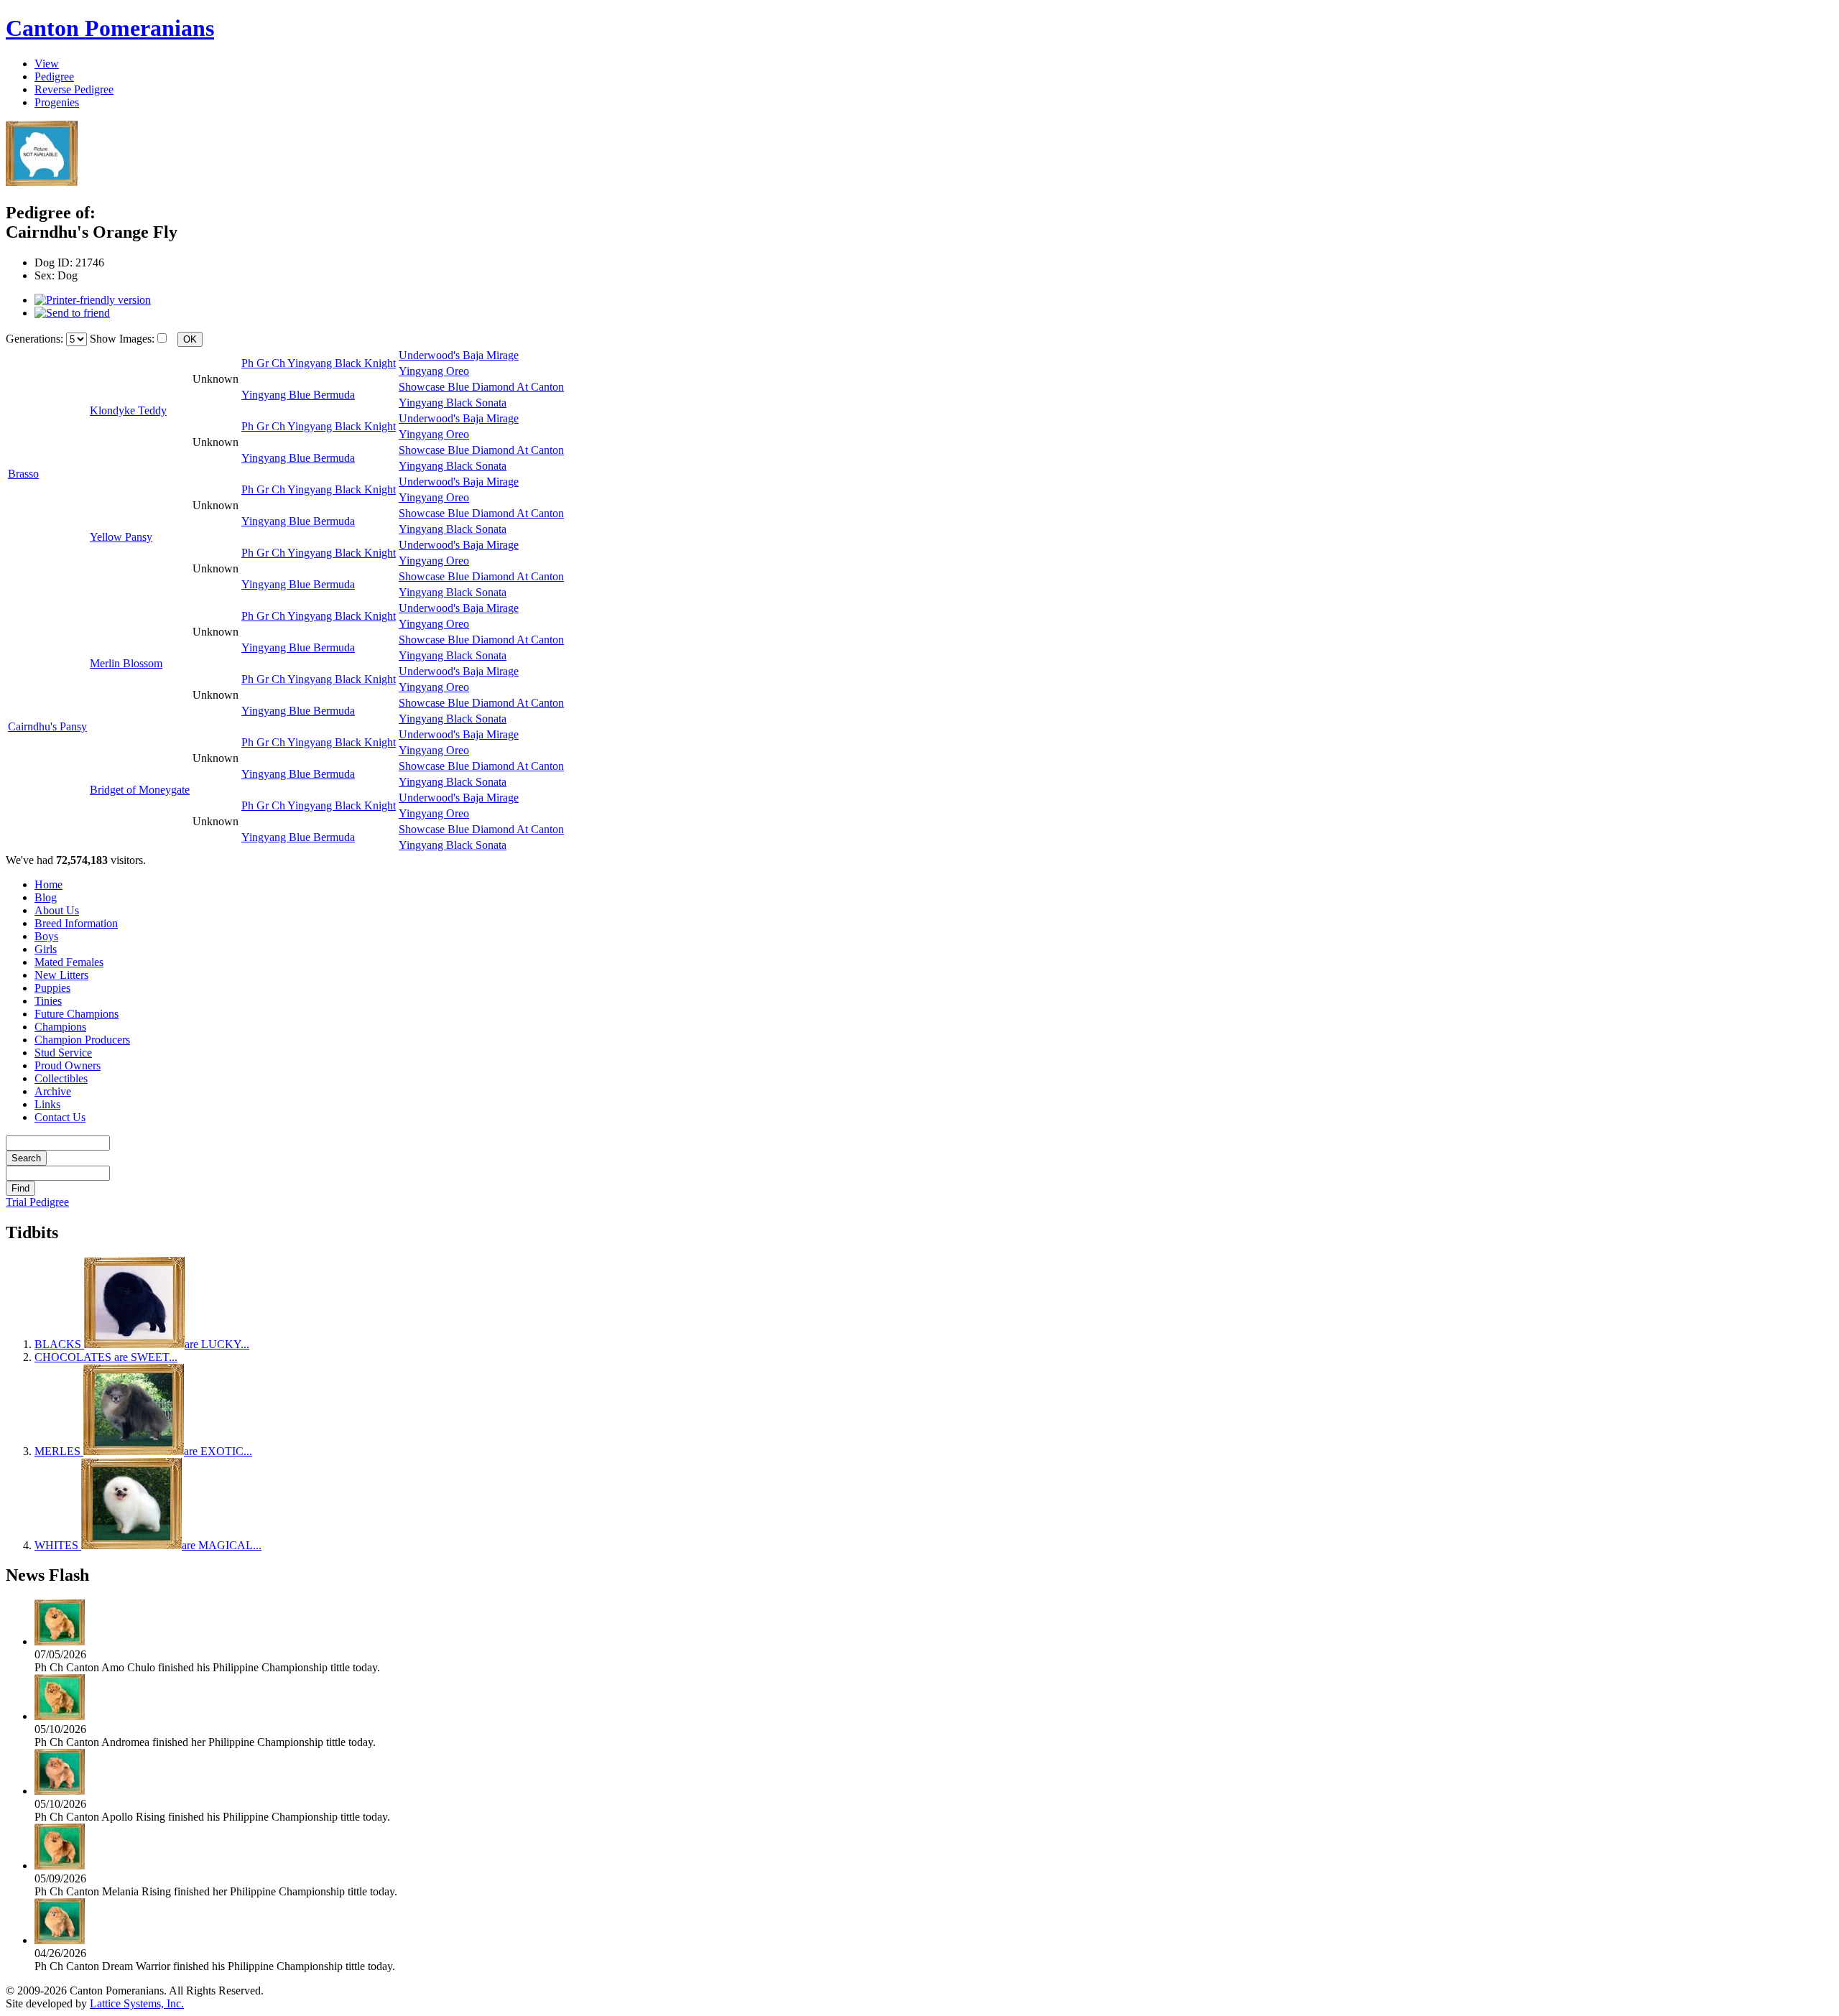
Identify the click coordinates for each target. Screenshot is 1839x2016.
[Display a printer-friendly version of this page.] (93, 300)
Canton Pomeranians (110, 28)
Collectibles (61, 1078)
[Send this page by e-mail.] (72, 313)
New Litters (61, 975)
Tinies (48, 1001)
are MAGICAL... (148, 1545)
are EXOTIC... (143, 1451)
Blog (46, 897)
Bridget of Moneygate (140, 790)
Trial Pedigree (37, 1202)
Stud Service (63, 1053)
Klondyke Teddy (128, 410)
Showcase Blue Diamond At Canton (481, 387)
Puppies (52, 988)
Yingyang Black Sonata (453, 403)
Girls (46, 949)
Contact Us (60, 1117)
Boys (46, 936)
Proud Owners (68, 1065)
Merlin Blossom (126, 663)
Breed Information (76, 923)
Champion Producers (82, 1040)
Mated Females (69, 962)
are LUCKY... (142, 1344)
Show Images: (122, 339)
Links (47, 1104)
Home (48, 884)
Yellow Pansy (121, 537)
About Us (57, 910)
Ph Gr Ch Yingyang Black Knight (319, 363)
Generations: (36, 339)
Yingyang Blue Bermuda (298, 395)
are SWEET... (106, 1357)
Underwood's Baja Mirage (459, 355)
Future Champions (77, 1014)
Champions (60, 1027)
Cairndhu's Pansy (47, 726)
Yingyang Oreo (434, 371)
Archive (53, 1091)
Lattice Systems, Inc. (137, 2003)
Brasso (23, 474)
